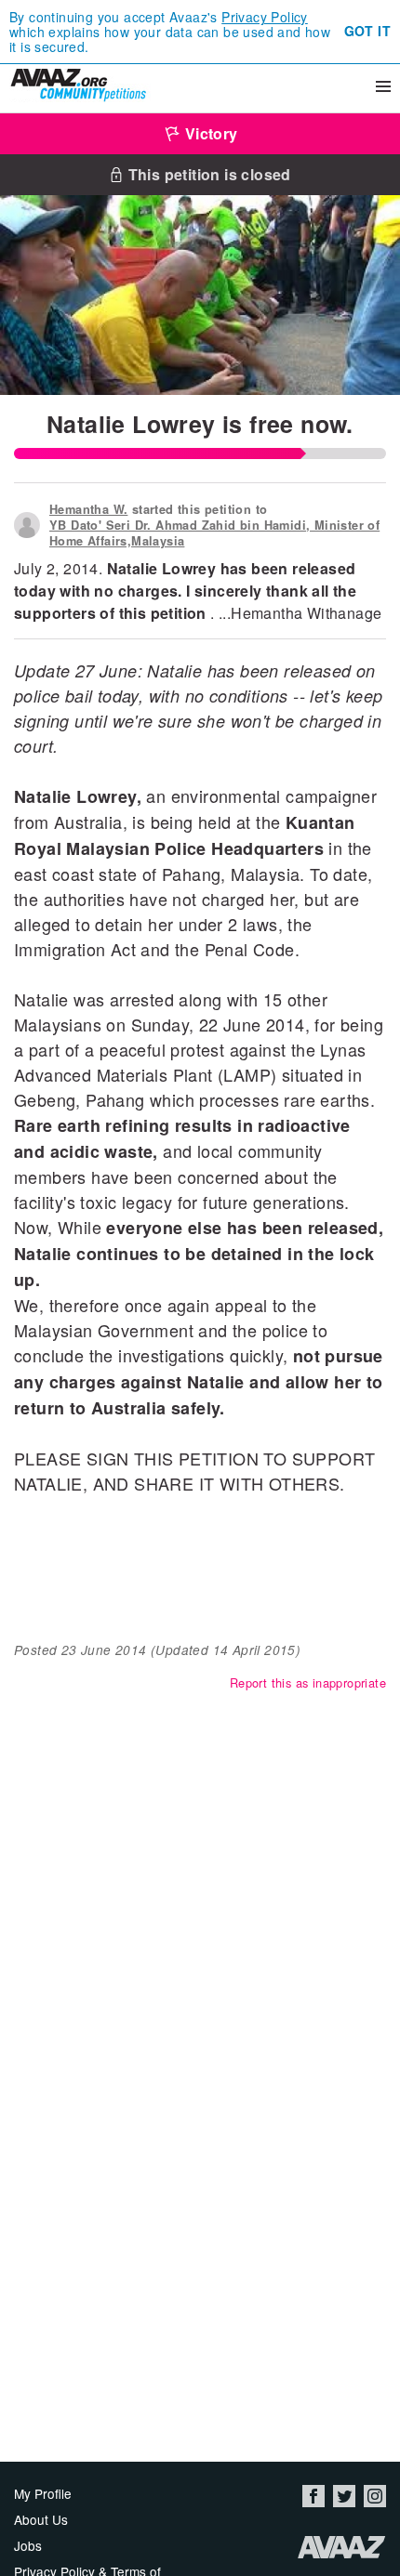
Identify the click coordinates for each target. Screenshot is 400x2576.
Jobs (28, 2545)
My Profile (43, 2493)
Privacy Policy (265, 17)
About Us (41, 2519)
